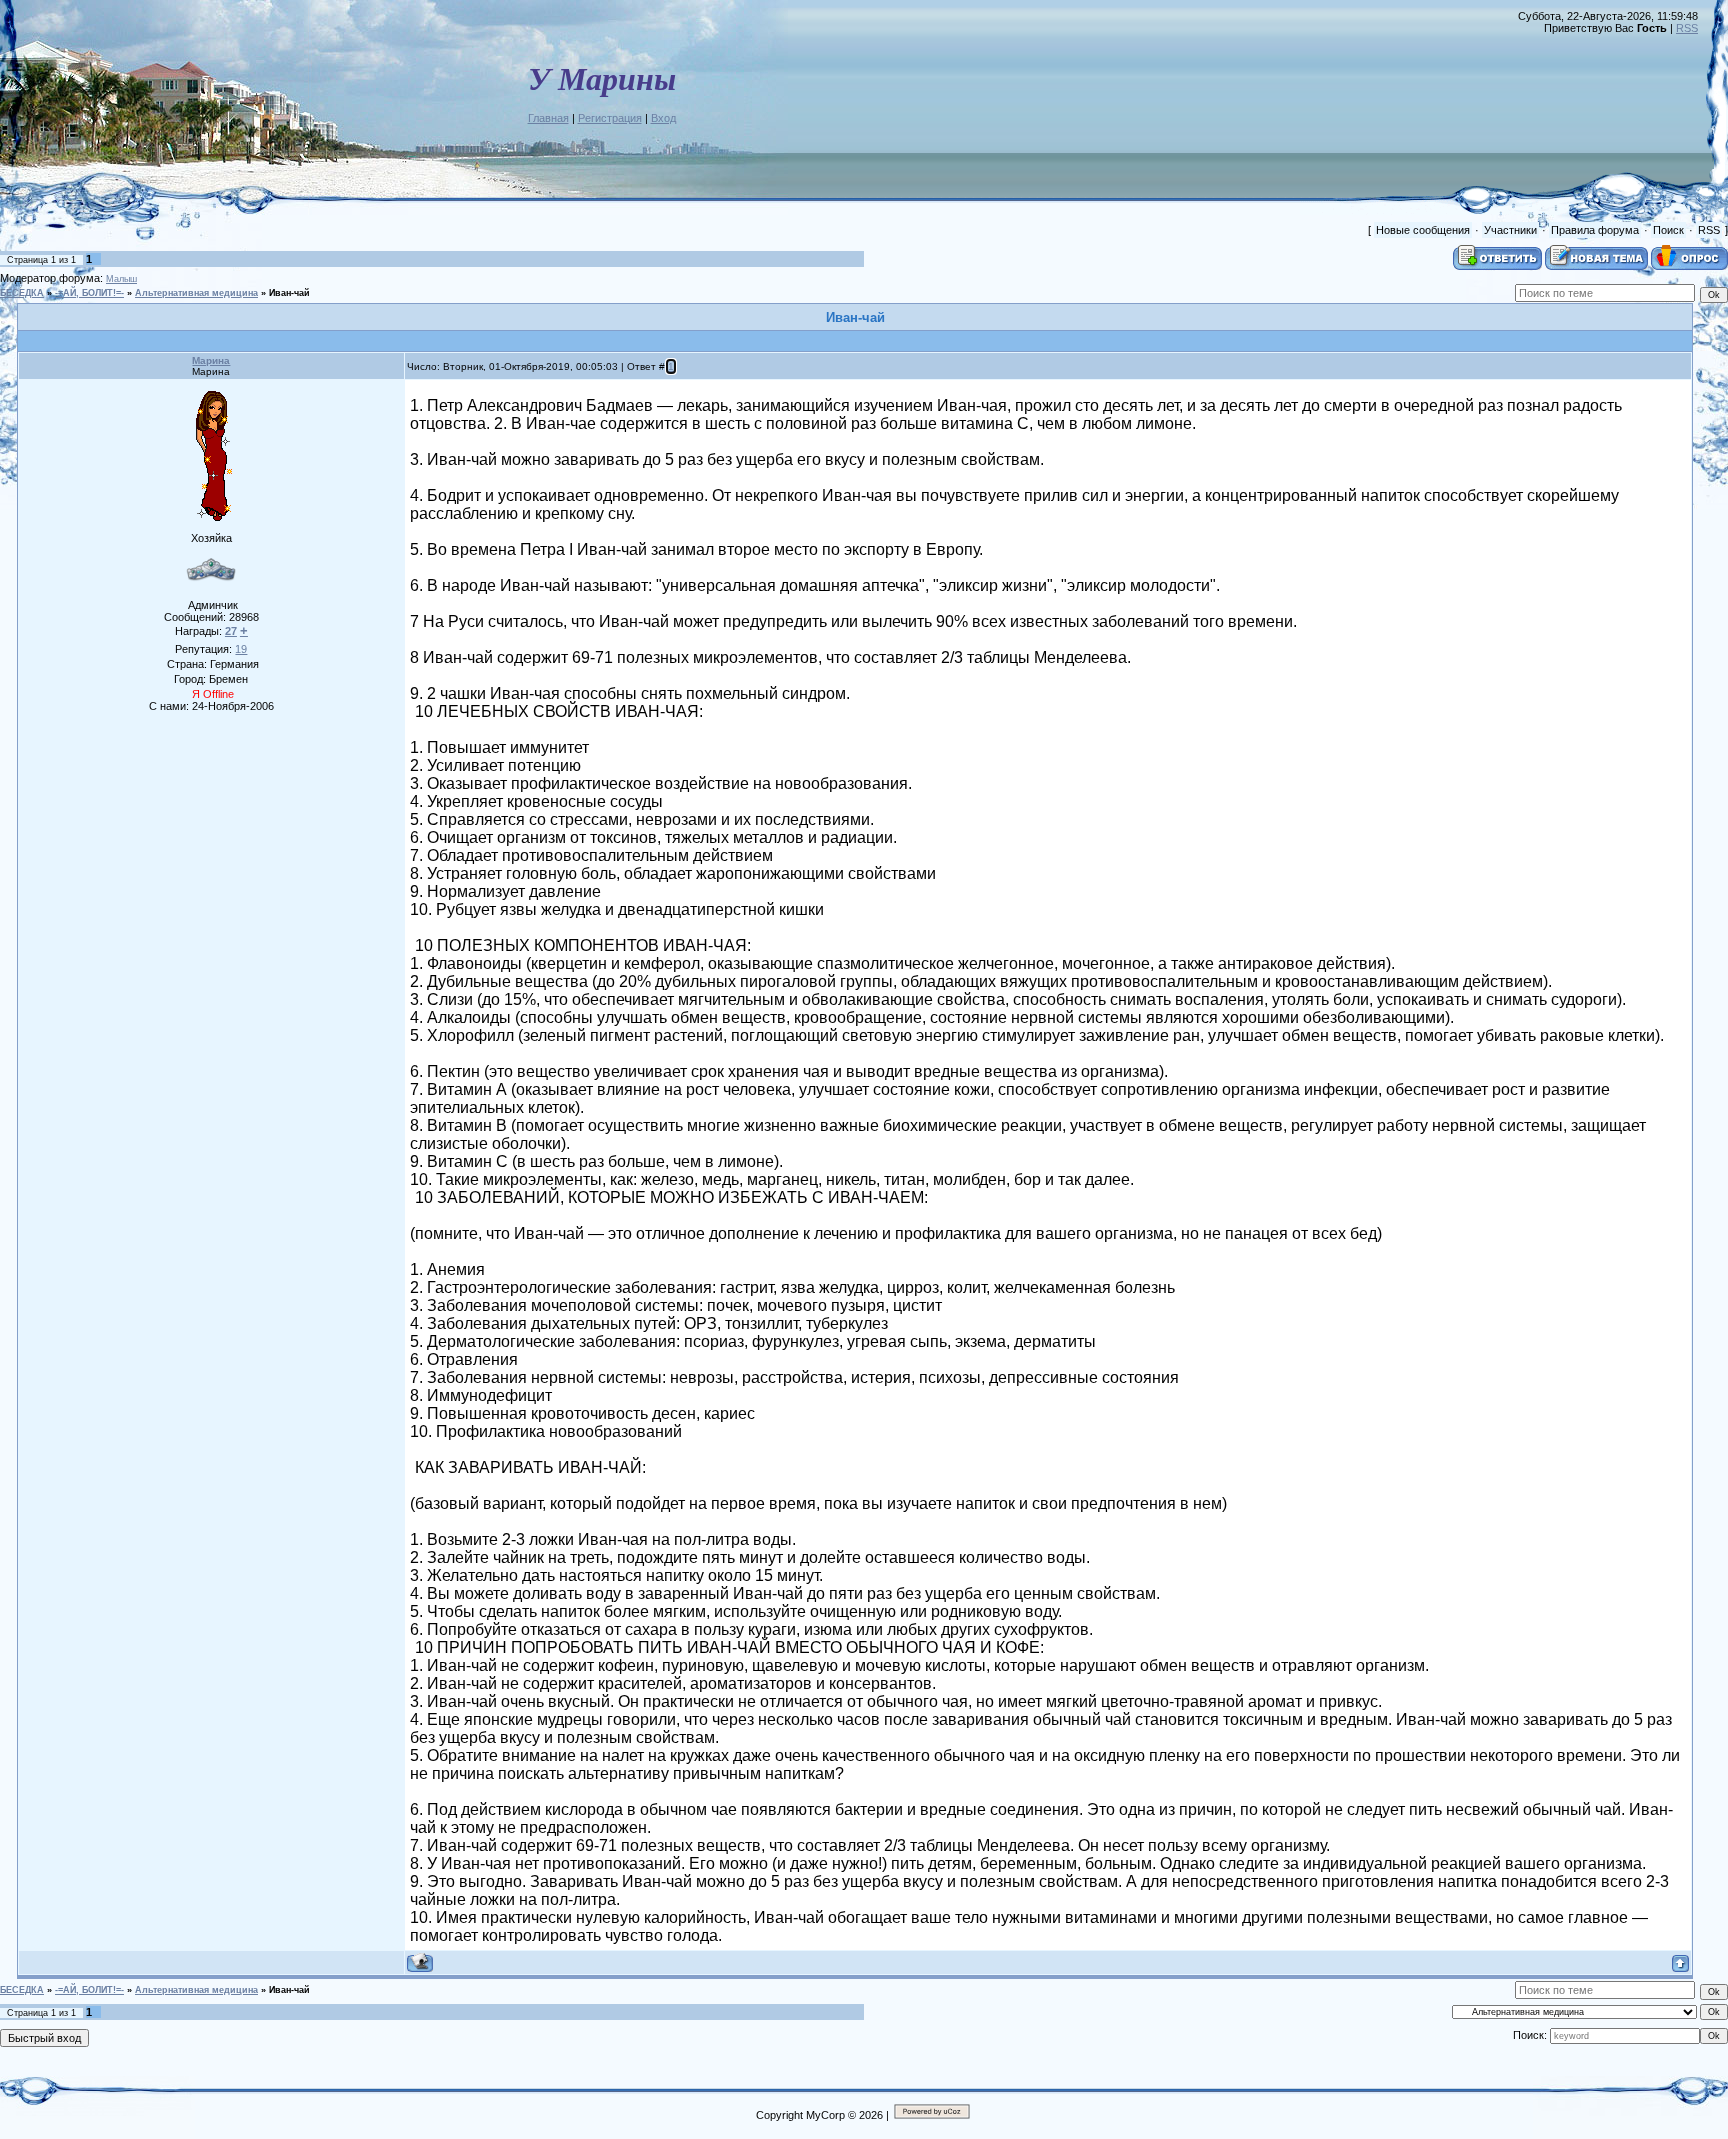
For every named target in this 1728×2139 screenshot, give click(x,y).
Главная (548, 118)
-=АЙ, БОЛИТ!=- (89, 293)
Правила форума (1595, 230)
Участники (1510, 230)
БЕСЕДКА (22, 293)
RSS (1687, 28)
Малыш (121, 279)
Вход (663, 118)
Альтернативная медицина (196, 293)
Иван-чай (289, 293)
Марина (211, 360)
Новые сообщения (1423, 230)
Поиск (1668, 230)
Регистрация (610, 118)
